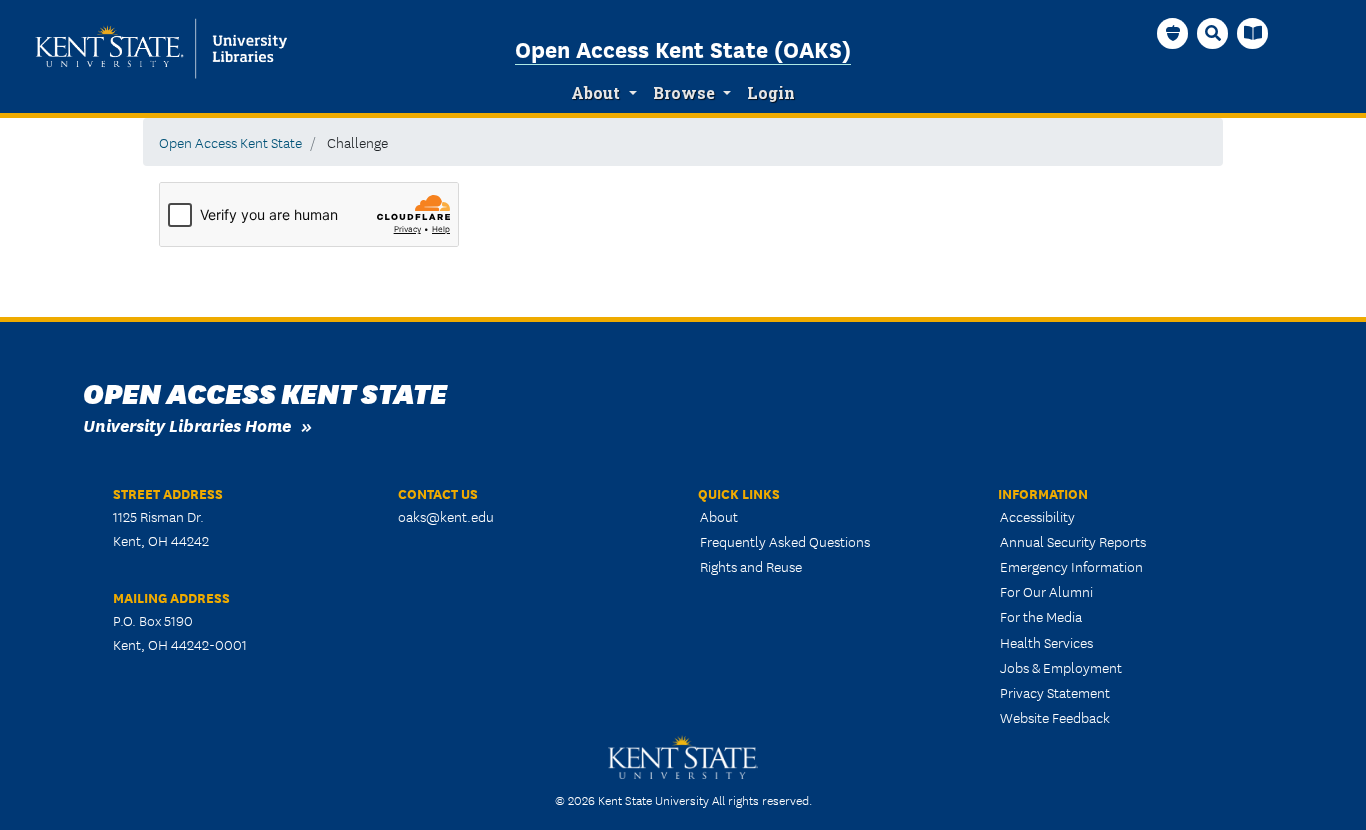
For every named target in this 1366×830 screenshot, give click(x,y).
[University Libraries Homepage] (1253, 33)
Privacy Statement (1055, 692)
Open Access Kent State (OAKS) (683, 48)
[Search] (1213, 33)
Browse (684, 93)
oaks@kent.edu (446, 516)
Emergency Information (1071, 566)
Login (771, 93)
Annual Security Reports (1073, 541)
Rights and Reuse (751, 566)
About (595, 93)
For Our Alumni (1046, 591)
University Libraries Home (187, 424)
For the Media (1041, 616)
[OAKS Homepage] (1173, 33)
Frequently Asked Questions (785, 541)
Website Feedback (1055, 717)
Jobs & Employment (1061, 667)
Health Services (1046, 642)
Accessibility (1037, 516)
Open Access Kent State (230, 142)
